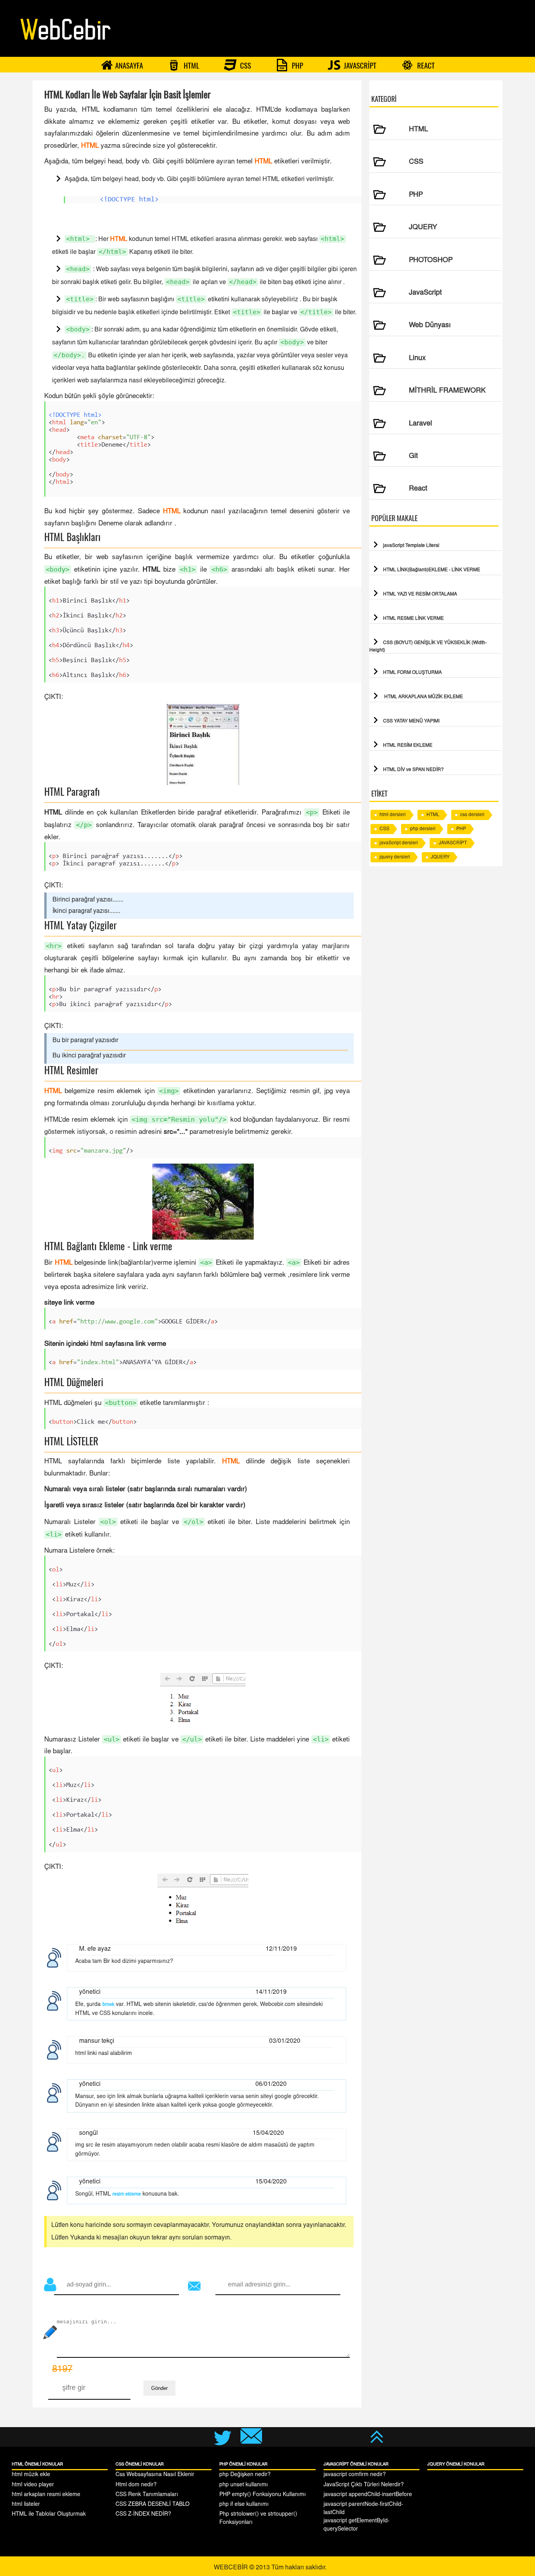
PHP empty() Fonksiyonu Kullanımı (263, 2495)
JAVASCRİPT (359, 65)
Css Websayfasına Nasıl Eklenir (155, 2475)
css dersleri (472, 815)
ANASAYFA (129, 65)
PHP (297, 65)
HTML (191, 65)
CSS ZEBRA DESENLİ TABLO (153, 2505)
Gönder (159, 2388)
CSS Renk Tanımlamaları (147, 2495)
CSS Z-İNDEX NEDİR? (143, 2514)
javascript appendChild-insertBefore (368, 2495)
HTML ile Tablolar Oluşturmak (49, 2514)
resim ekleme (127, 2194)
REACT (425, 65)
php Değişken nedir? (245, 2475)
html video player (33, 2485)
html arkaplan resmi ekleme (46, 2495)
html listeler (26, 2505)
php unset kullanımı (244, 2485)
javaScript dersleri (399, 843)
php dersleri (423, 829)
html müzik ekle (31, 2475)
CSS (245, 65)
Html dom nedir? (136, 2485)
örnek (108, 2005)
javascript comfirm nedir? (355, 2475)
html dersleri (393, 815)
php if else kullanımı (244, 2505)
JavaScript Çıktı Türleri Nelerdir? (364, 2485)
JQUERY (440, 857)
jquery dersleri (395, 857)
